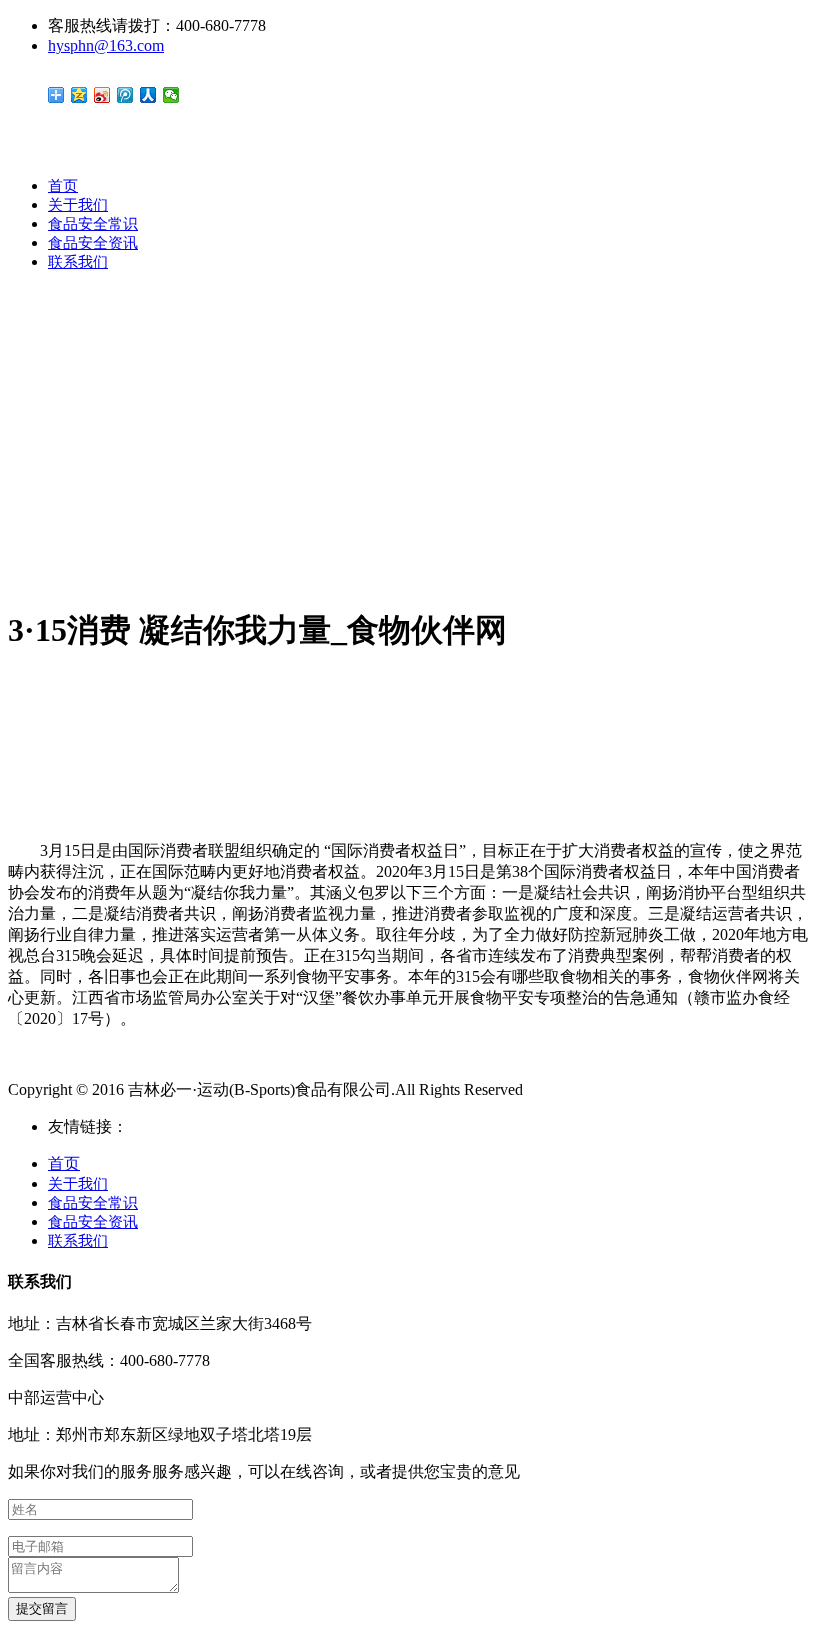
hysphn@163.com (106, 45)
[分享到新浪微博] (102, 95)
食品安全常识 (93, 224)
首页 (63, 186)
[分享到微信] (171, 95)
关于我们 (78, 205)
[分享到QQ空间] (79, 95)
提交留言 (42, 1608)
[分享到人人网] (148, 95)
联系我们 (78, 262)
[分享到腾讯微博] (125, 95)
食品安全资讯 (93, 243)
